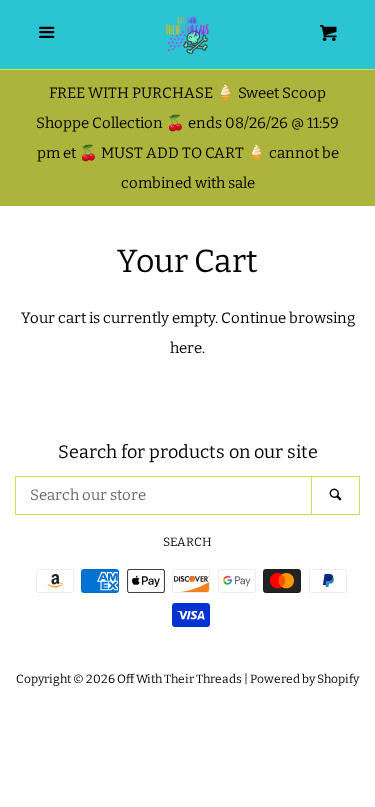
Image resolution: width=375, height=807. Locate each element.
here (186, 348)
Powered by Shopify (304, 679)
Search (187, 542)
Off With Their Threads (179, 679)
